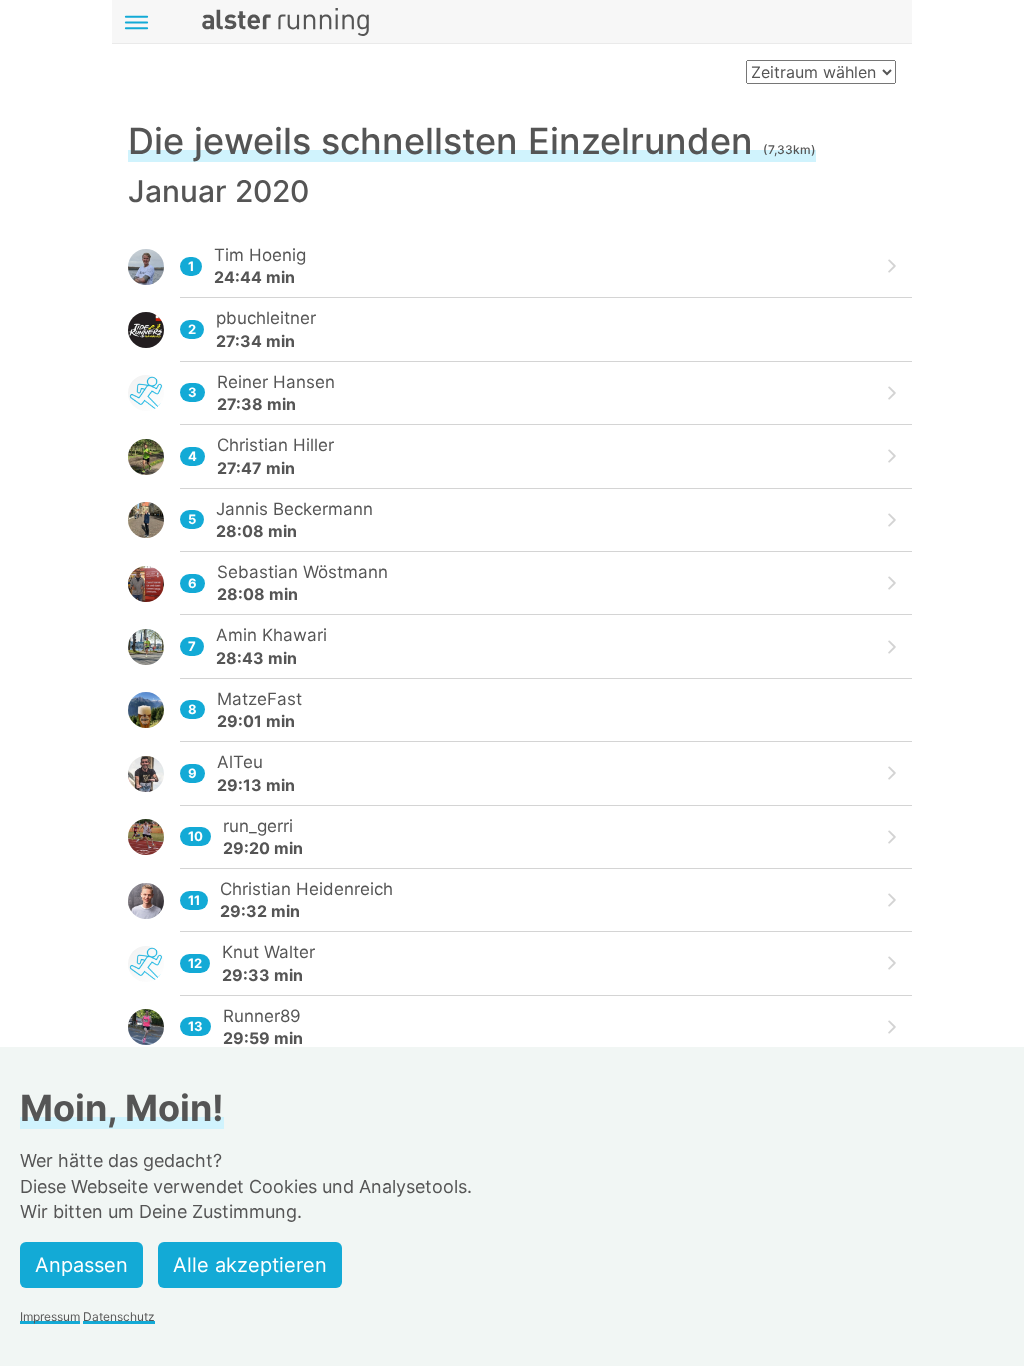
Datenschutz (119, 1316)
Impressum (50, 1316)
